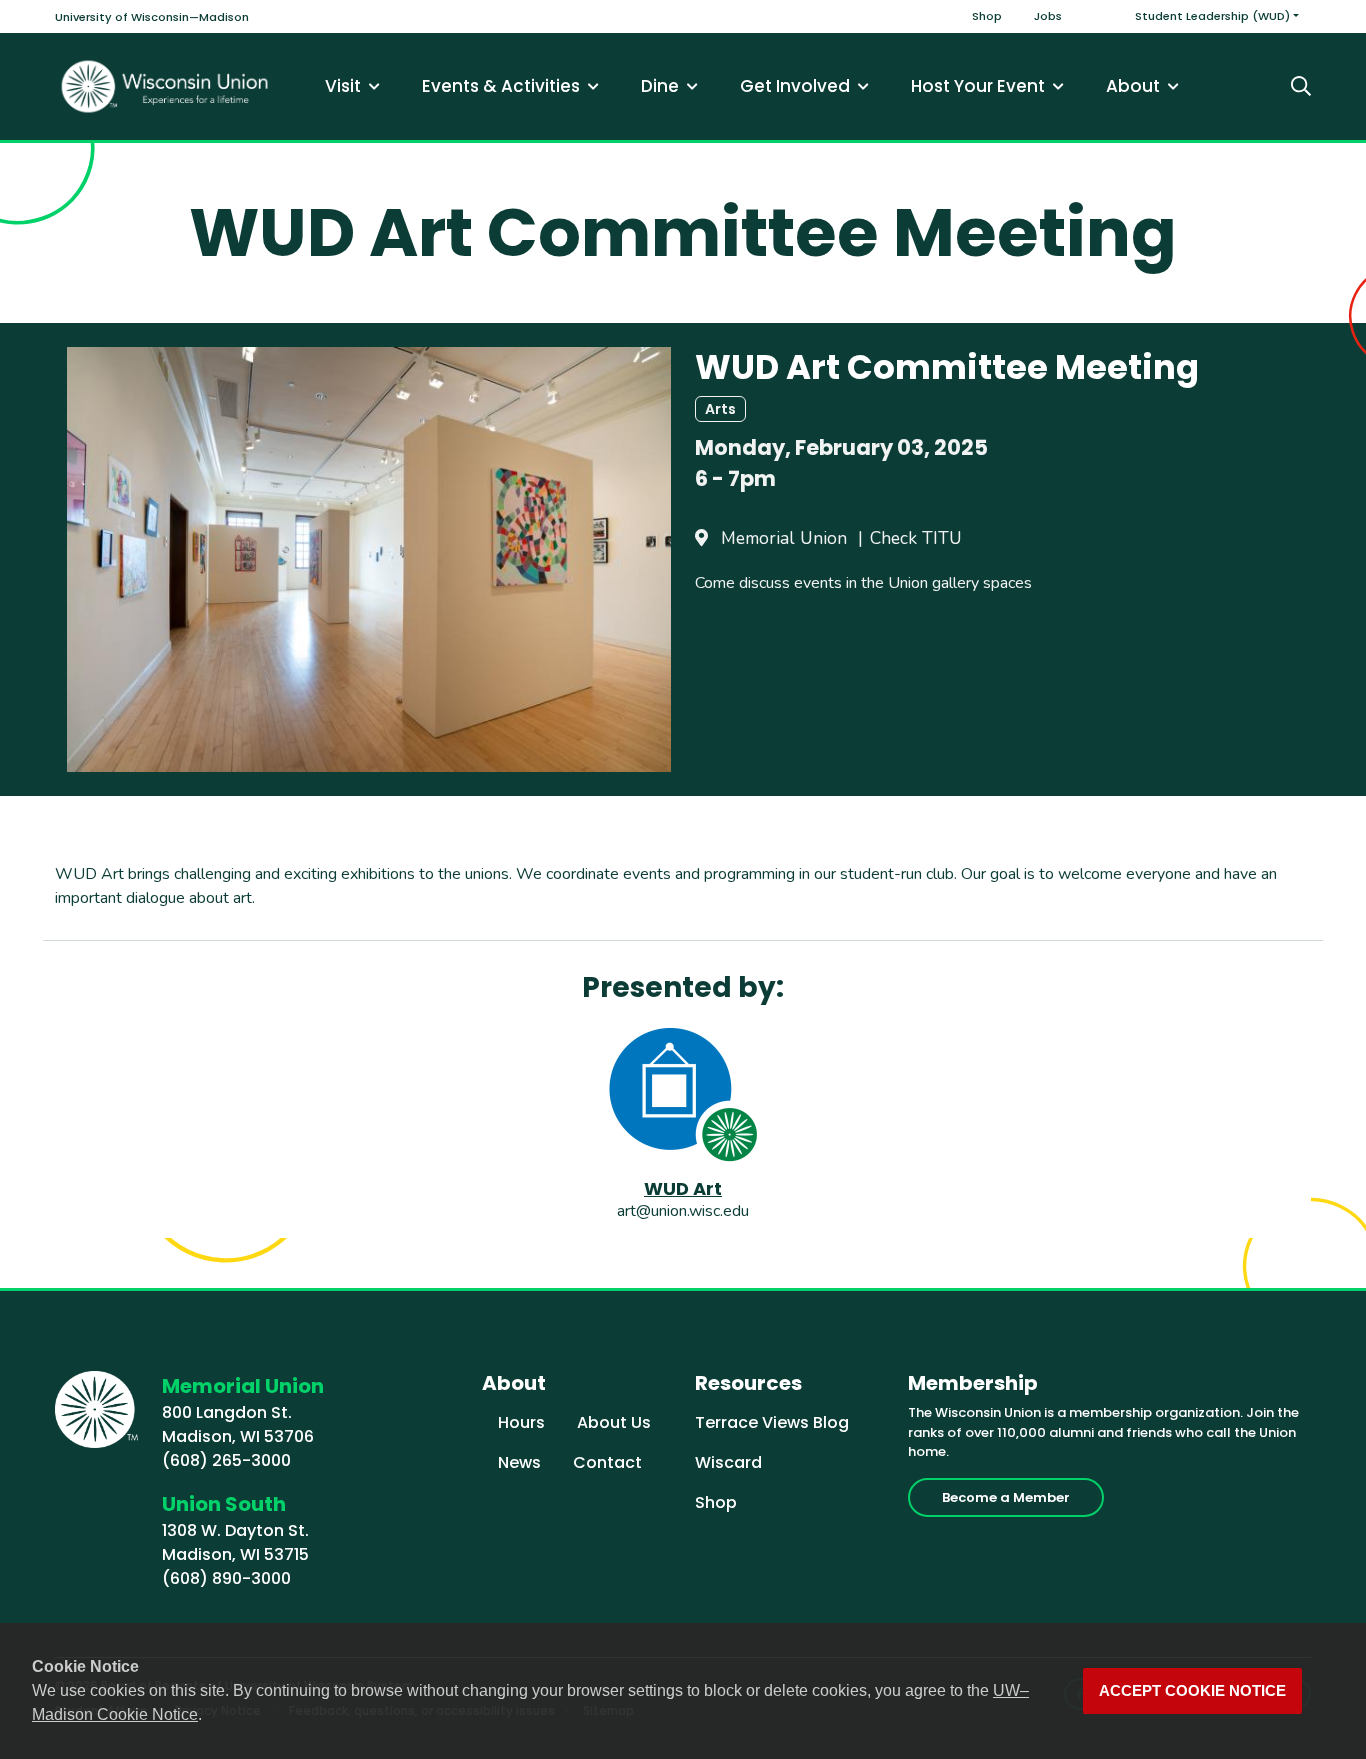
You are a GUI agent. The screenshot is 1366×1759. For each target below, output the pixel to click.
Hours (521, 1422)
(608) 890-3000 (226, 1578)
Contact (607, 1462)
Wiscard (728, 1462)
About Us (614, 1422)
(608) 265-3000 (226, 1460)
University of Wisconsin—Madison (152, 17)
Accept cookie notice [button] (1192, 1691)
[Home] (165, 86)
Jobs (1048, 16)
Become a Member (1006, 1497)
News (519, 1462)
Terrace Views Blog (772, 1422)
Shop (987, 16)
